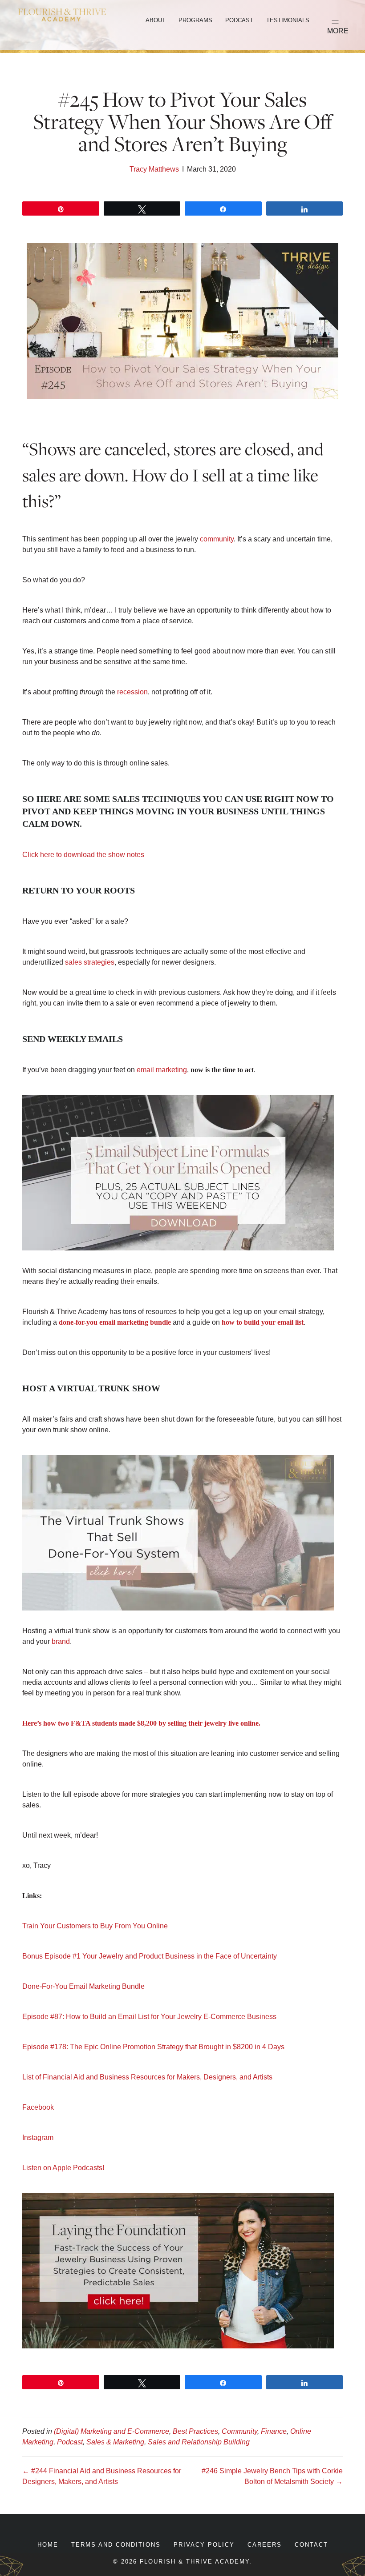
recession (132, 692)
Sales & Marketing (115, 2442)
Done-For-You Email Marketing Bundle (83, 1986)
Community (239, 2431)
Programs (195, 20)
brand (61, 1641)
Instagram (38, 2137)
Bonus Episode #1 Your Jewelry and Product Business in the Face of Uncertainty (150, 1956)
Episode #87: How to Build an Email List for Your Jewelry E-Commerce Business (149, 2017)
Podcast (239, 20)
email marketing (162, 1070)
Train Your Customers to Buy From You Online (95, 1926)
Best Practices (195, 2431)
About (156, 20)
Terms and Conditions (116, 2545)
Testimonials (288, 20)
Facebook (38, 2107)
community (217, 539)
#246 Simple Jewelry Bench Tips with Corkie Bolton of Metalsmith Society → (272, 2476)
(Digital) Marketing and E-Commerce (112, 2431)
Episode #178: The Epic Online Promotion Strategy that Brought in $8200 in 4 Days (153, 2047)
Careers (265, 2545)
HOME (48, 2545)
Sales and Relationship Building (199, 2442)
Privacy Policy (204, 2545)
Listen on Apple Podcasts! (63, 2168)
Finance (274, 2431)
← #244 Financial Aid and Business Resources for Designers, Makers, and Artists (102, 2476)
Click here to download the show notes (83, 855)
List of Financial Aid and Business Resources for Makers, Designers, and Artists (147, 2077)
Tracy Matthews (154, 169)
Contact (311, 2545)
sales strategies (90, 962)
